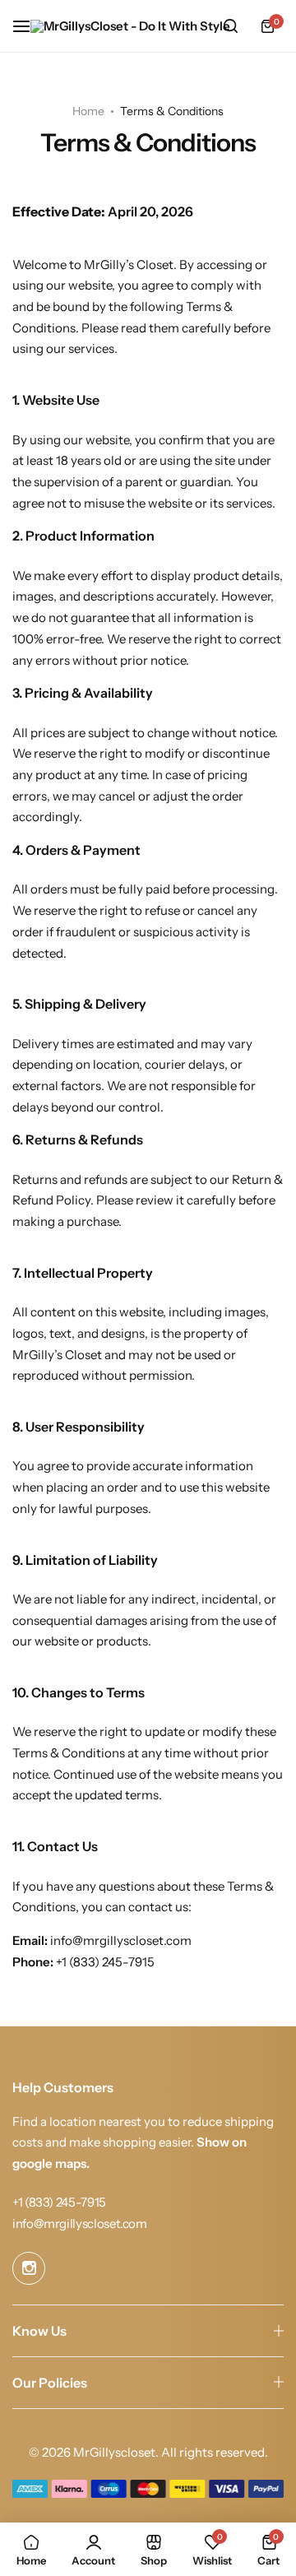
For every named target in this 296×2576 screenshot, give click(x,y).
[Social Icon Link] (29, 2268)
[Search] (230, 26)
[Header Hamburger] (30, 26)
